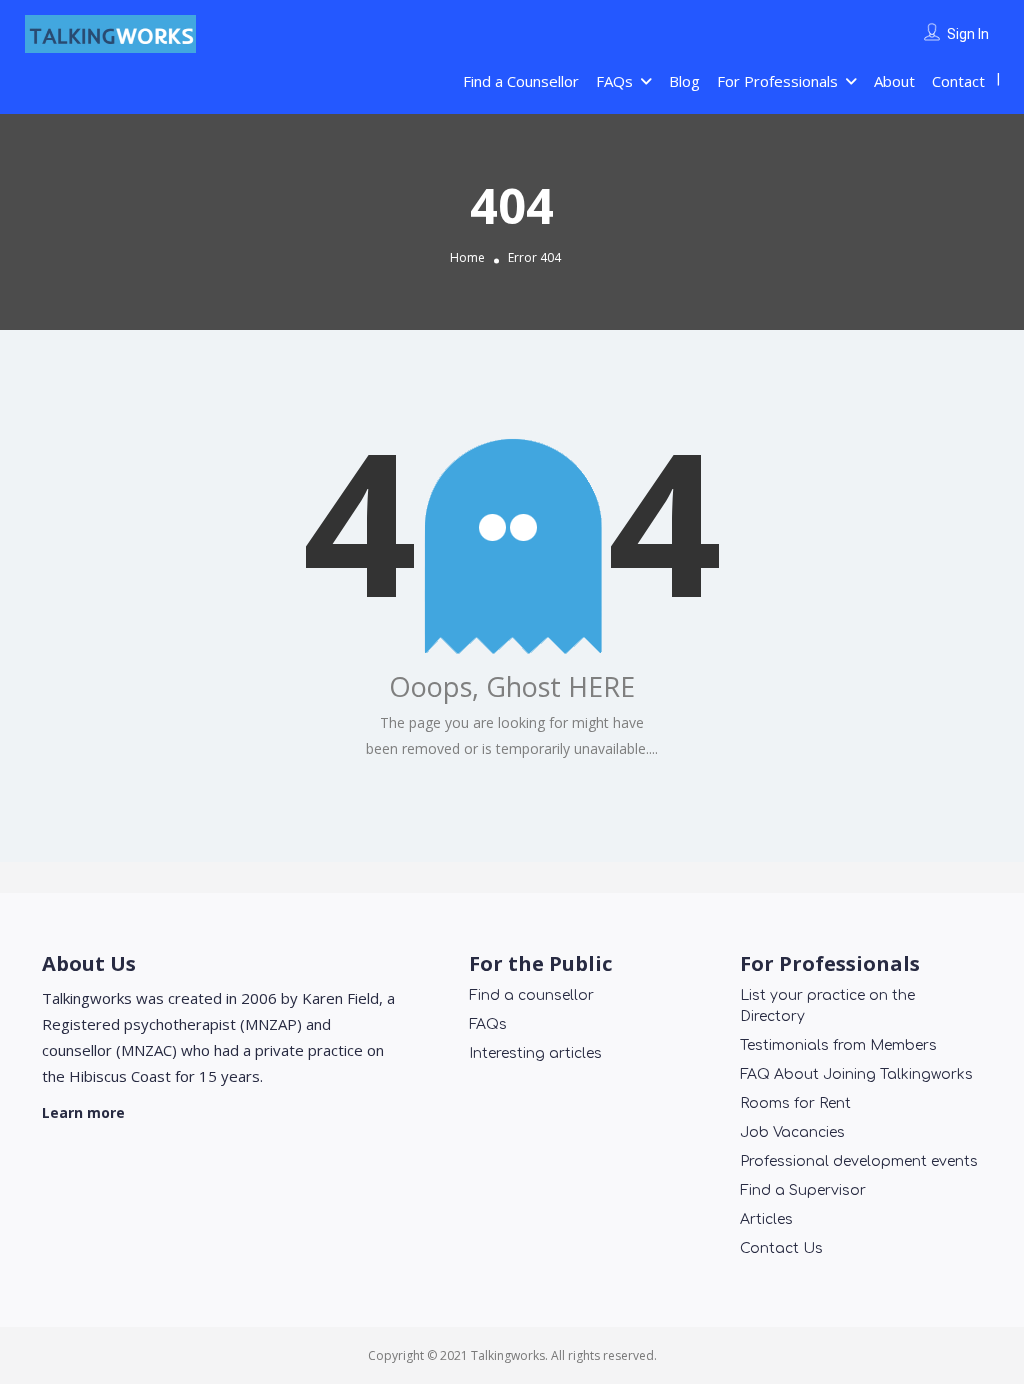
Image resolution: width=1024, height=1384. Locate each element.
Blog (684, 81)
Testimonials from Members (838, 1045)
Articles (766, 1219)
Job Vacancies (792, 1132)
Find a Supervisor (803, 1190)
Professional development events (859, 1161)
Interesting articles (535, 1053)
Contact (958, 81)
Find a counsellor (531, 995)
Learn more (83, 1112)
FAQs (614, 81)
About (894, 81)
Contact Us (781, 1248)
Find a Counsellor (521, 81)
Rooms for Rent (795, 1103)
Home (467, 257)
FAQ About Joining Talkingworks (856, 1074)
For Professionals (777, 81)
